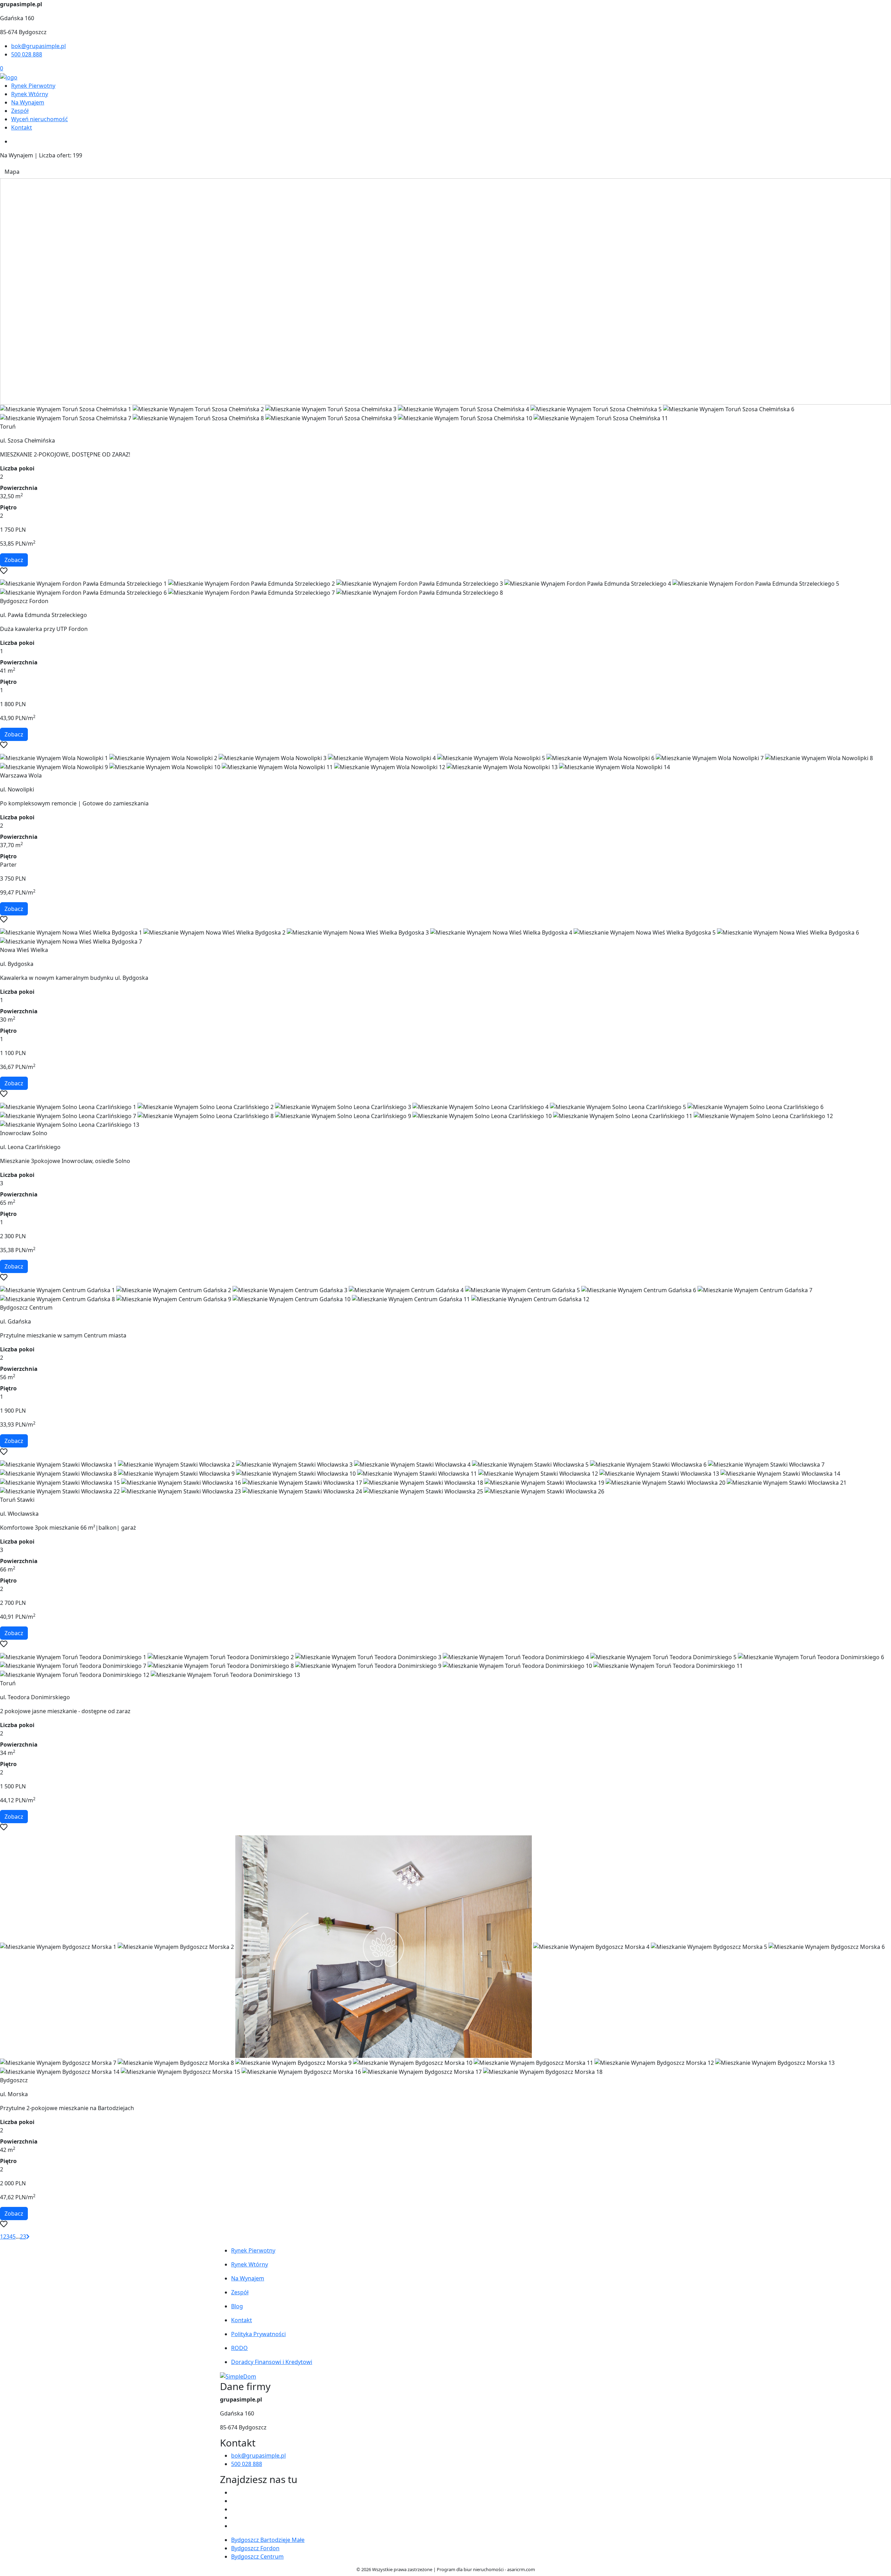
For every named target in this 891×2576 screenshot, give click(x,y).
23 (23, 2237)
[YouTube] (234, 2509)
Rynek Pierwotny (33, 86)
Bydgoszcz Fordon (255, 2548)
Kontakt (22, 127)
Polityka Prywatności (258, 2334)
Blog (237, 2306)
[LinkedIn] (234, 2526)
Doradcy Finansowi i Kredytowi (272, 2362)
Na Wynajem (28, 102)
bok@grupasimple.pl (38, 46)
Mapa (12, 172)
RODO (239, 2348)
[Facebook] (234, 2492)
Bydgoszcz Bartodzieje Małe (268, 2540)
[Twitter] (234, 2501)
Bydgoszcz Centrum (257, 2557)
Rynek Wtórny (30, 94)
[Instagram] (234, 2518)
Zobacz (14, 560)
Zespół (20, 111)
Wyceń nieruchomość (40, 119)
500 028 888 (27, 54)
